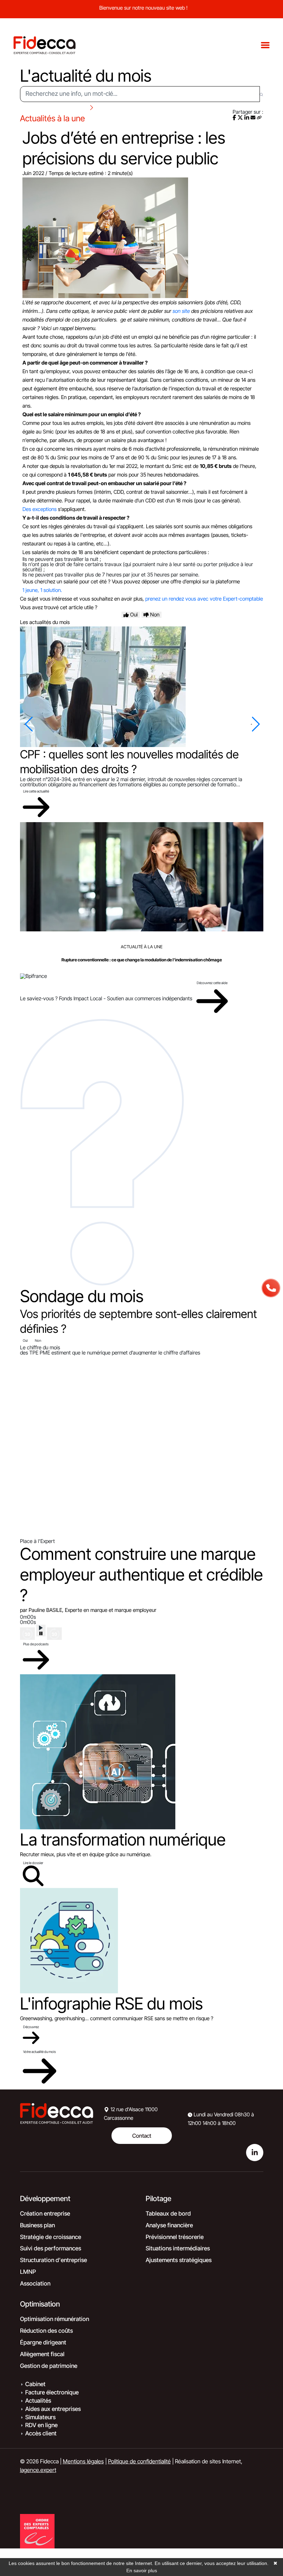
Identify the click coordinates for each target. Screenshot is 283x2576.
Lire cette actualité (36, 791)
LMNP (28, 2272)
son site (181, 311)
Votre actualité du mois (40, 2052)
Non (38, 1340)
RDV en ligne (41, 2425)
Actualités (38, 2401)
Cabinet (35, 2384)
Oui (25, 1340)
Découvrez (31, 2027)
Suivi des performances (51, 2248)
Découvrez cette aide (212, 983)
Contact (142, 2136)
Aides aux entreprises (53, 2409)
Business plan (37, 2225)
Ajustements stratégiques (179, 2260)
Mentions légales (83, 2461)
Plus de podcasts (36, 1644)
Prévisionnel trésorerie (175, 2237)
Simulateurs (40, 2417)
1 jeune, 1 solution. (42, 590)
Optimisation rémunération (55, 2319)
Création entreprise (45, 2214)
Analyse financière (169, 2225)
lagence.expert (38, 2470)
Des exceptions (40, 509)
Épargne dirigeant (43, 2342)
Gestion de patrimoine (49, 2366)
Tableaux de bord (168, 2214)
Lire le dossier (33, 1863)
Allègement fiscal (42, 2354)
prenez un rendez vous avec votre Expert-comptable (204, 599)
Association (35, 2283)
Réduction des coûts (46, 2331)
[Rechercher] (261, 94)
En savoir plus (142, 2570)
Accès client (41, 2433)
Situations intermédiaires (178, 2248)
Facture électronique (52, 2392)
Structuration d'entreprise (53, 2260)
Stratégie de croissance (51, 2237)
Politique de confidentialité (139, 2461)
